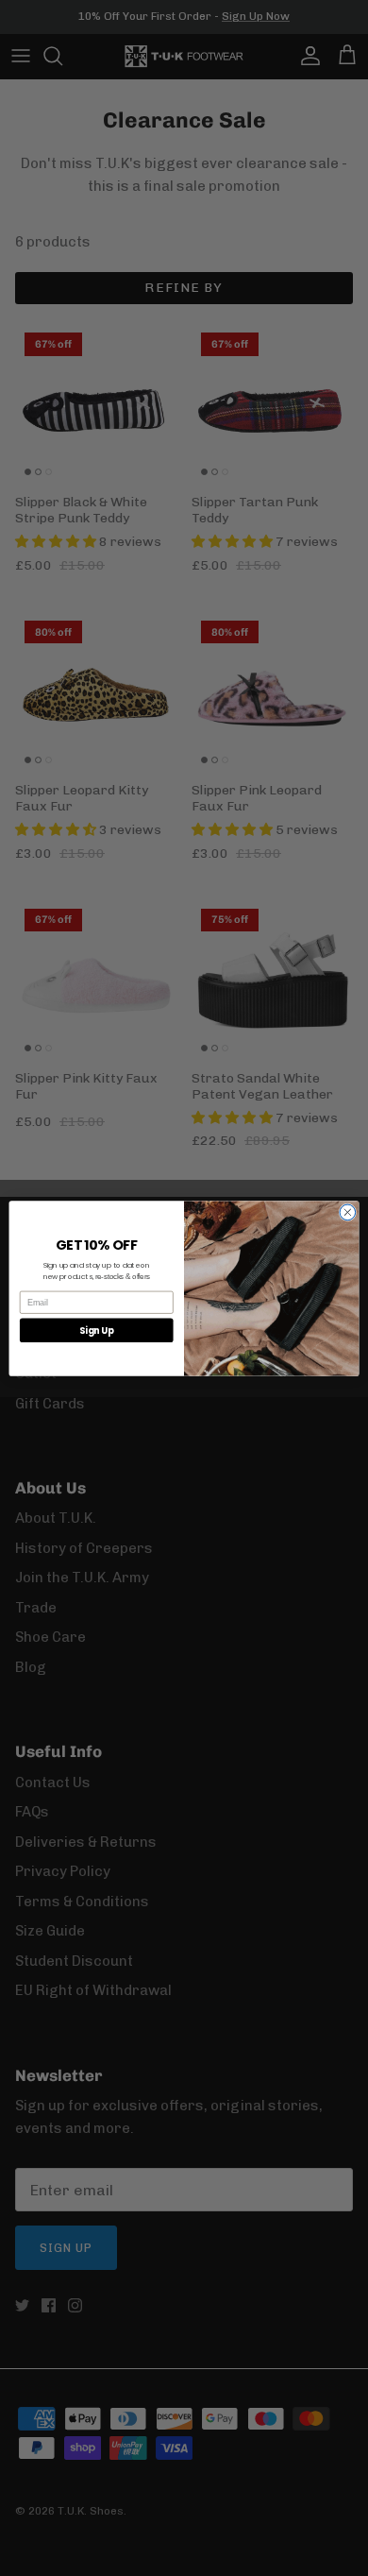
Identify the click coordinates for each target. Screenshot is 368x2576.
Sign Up (97, 1330)
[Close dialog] (348, 1212)
